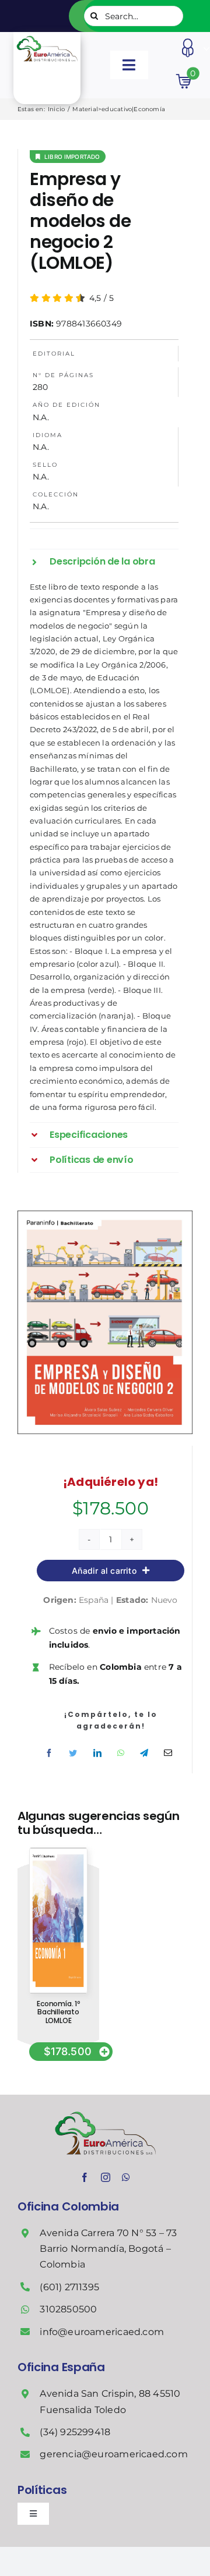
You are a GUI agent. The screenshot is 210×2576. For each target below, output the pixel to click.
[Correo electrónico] (168, 1753)
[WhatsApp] (121, 1753)
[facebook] (85, 2177)
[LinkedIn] (97, 1753)
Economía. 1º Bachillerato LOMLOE (58, 2012)
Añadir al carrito (104, 1571)
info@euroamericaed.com (102, 2332)
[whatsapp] (126, 2177)
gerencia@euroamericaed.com (113, 2454)
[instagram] (106, 2177)
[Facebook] (49, 1753)
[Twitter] (73, 1753)
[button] (104, 562)
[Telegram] (144, 1753)
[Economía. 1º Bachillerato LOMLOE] (58, 1852)
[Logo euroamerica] (47, 36)
